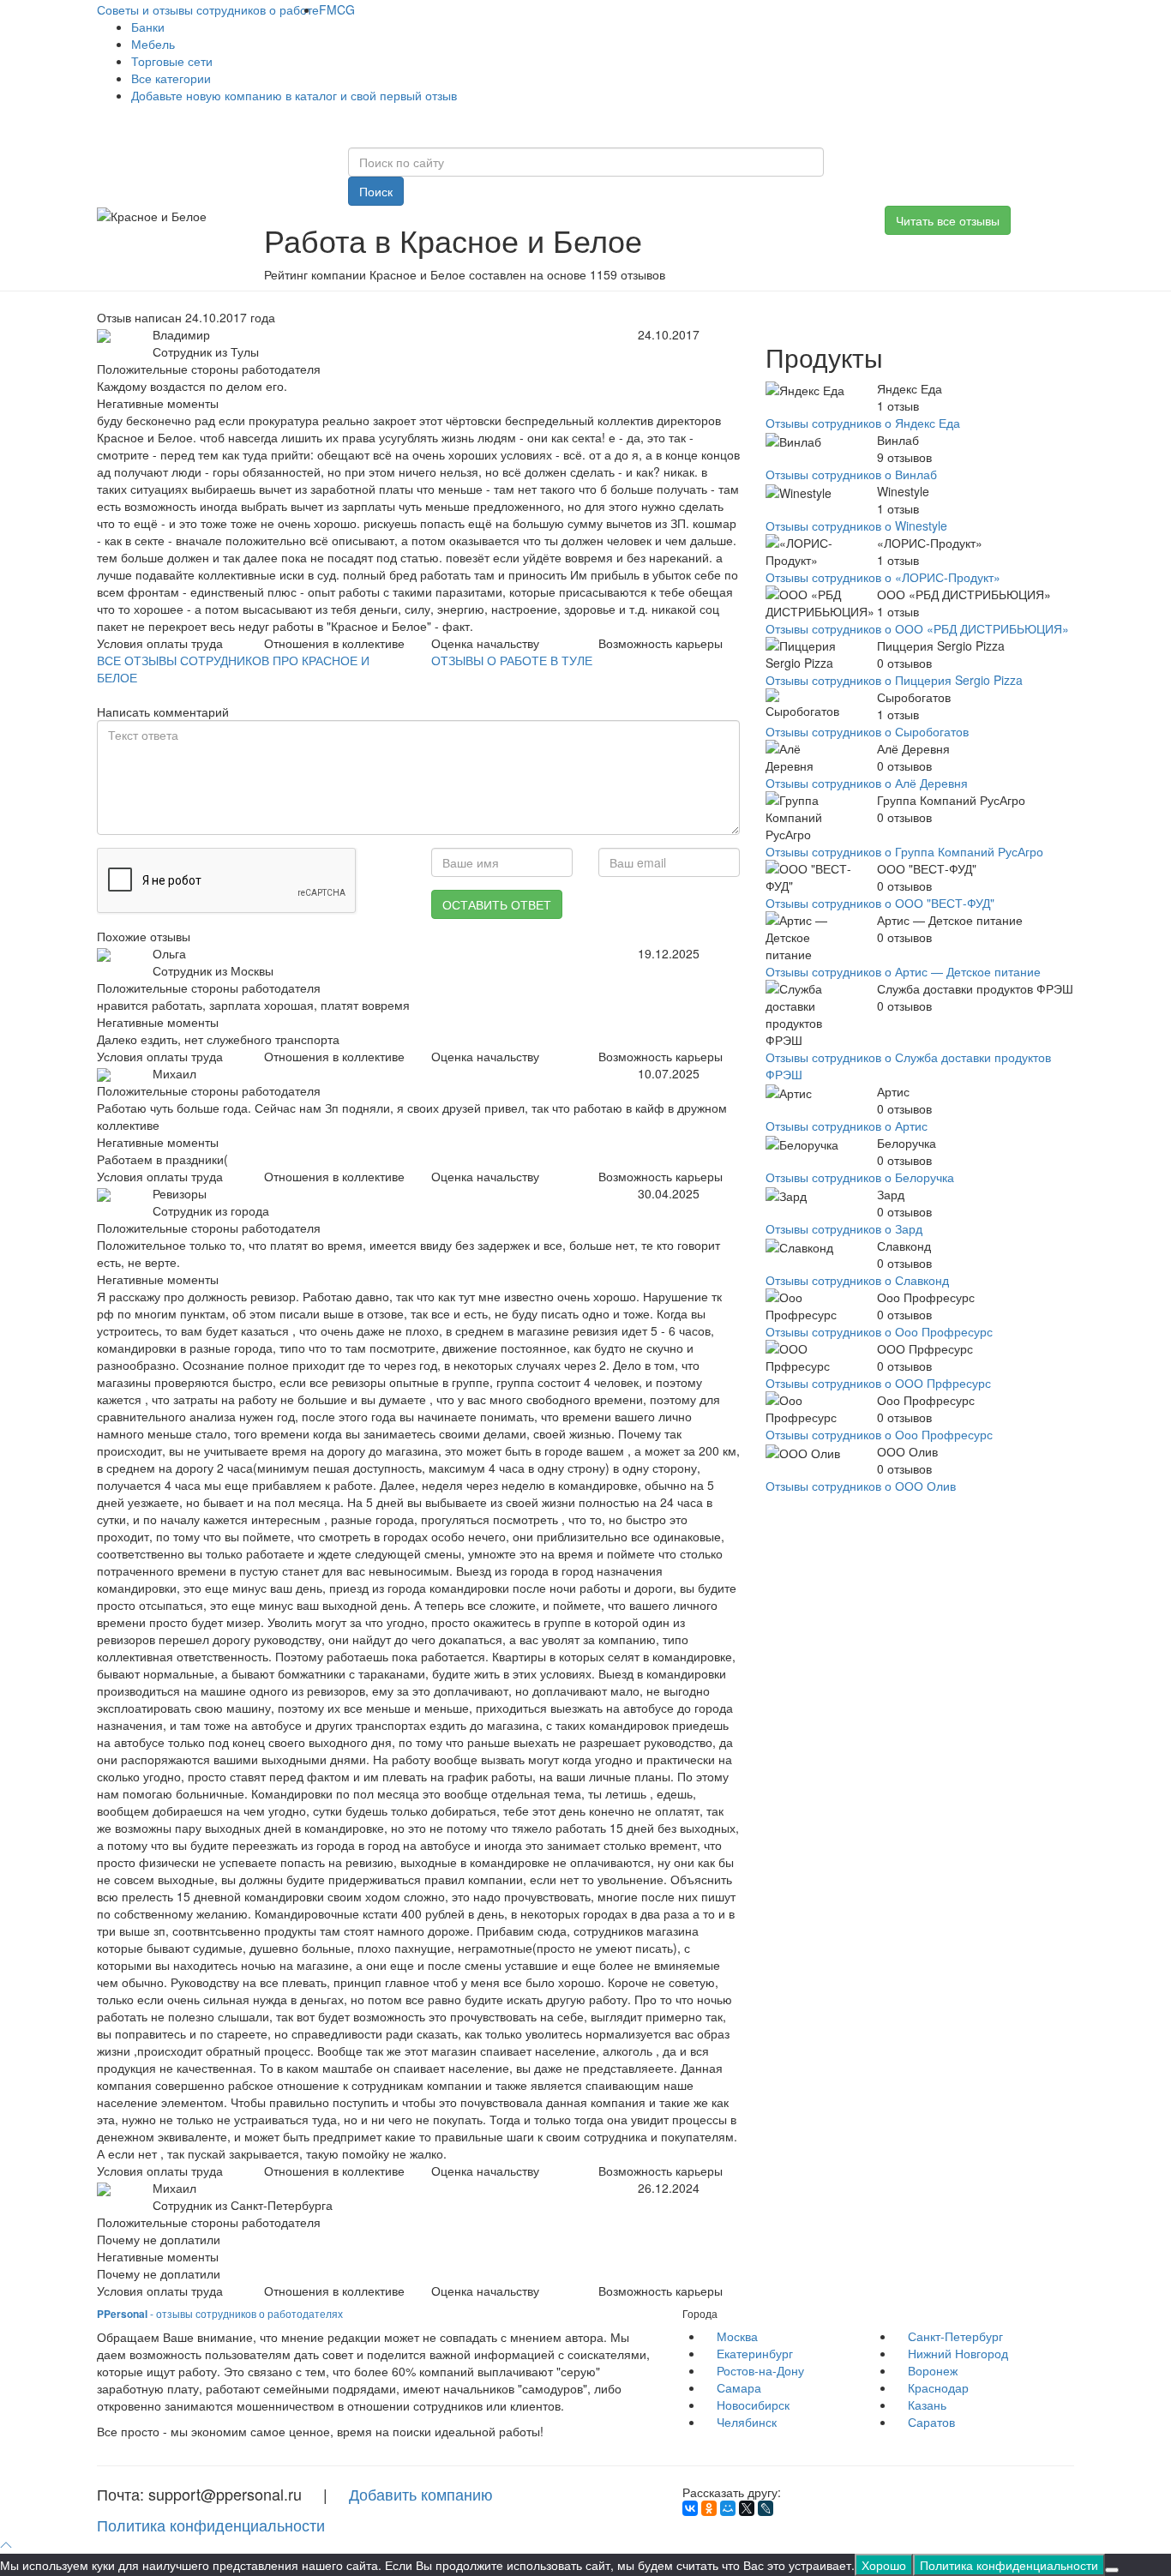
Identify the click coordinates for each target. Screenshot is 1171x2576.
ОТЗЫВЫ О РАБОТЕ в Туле (512, 660)
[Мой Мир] (728, 2508)
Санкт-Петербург (955, 2336)
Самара (739, 2387)
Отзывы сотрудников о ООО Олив (861, 1486)
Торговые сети (172, 61)
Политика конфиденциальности (211, 2525)
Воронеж (933, 2370)
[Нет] (1112, 2570)
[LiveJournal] (766, 2508)
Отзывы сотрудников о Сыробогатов (867, 731)
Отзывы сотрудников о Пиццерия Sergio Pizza (894, 680)
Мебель (153, 44)
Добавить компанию (421, 2494)
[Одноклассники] (709, 2508)
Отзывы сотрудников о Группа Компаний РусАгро (904, 851)
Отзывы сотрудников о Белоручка (860, 1177)
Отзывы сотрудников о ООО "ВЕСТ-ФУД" (880, 903)
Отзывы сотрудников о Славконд (857, 1280)
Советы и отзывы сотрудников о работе (208, 9)
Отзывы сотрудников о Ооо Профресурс (879, 1331)
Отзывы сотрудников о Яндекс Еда (863, 423)
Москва (737, 2336)
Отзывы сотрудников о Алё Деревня (867, 783)
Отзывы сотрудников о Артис (847, 1126)
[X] (747, 2508)
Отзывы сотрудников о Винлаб (851, 474)
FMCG (337, 9)
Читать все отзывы (948, 220)
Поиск (376, 191)
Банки (148, 27)
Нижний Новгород (958, 2353)
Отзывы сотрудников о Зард (844, 1228)
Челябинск (747, 2422)
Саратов (931, 2422)
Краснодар (938, 2387)
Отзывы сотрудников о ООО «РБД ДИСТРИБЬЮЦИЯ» (917, 628)
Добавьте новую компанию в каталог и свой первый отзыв (294, 95)
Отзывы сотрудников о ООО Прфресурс (878, 1383)
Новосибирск (753, 2405)
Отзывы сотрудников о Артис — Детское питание (903, 971)
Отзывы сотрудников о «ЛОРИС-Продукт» (883, 577)
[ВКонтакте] (690, 2508)
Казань (927, 2405)
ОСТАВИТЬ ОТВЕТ (497, 904)
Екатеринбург (755, 2353)
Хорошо (884, 2565)
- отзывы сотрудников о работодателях (220, 2313)
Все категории (171, 78)
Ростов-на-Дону (760, 2370)
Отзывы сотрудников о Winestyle (856, 525)
